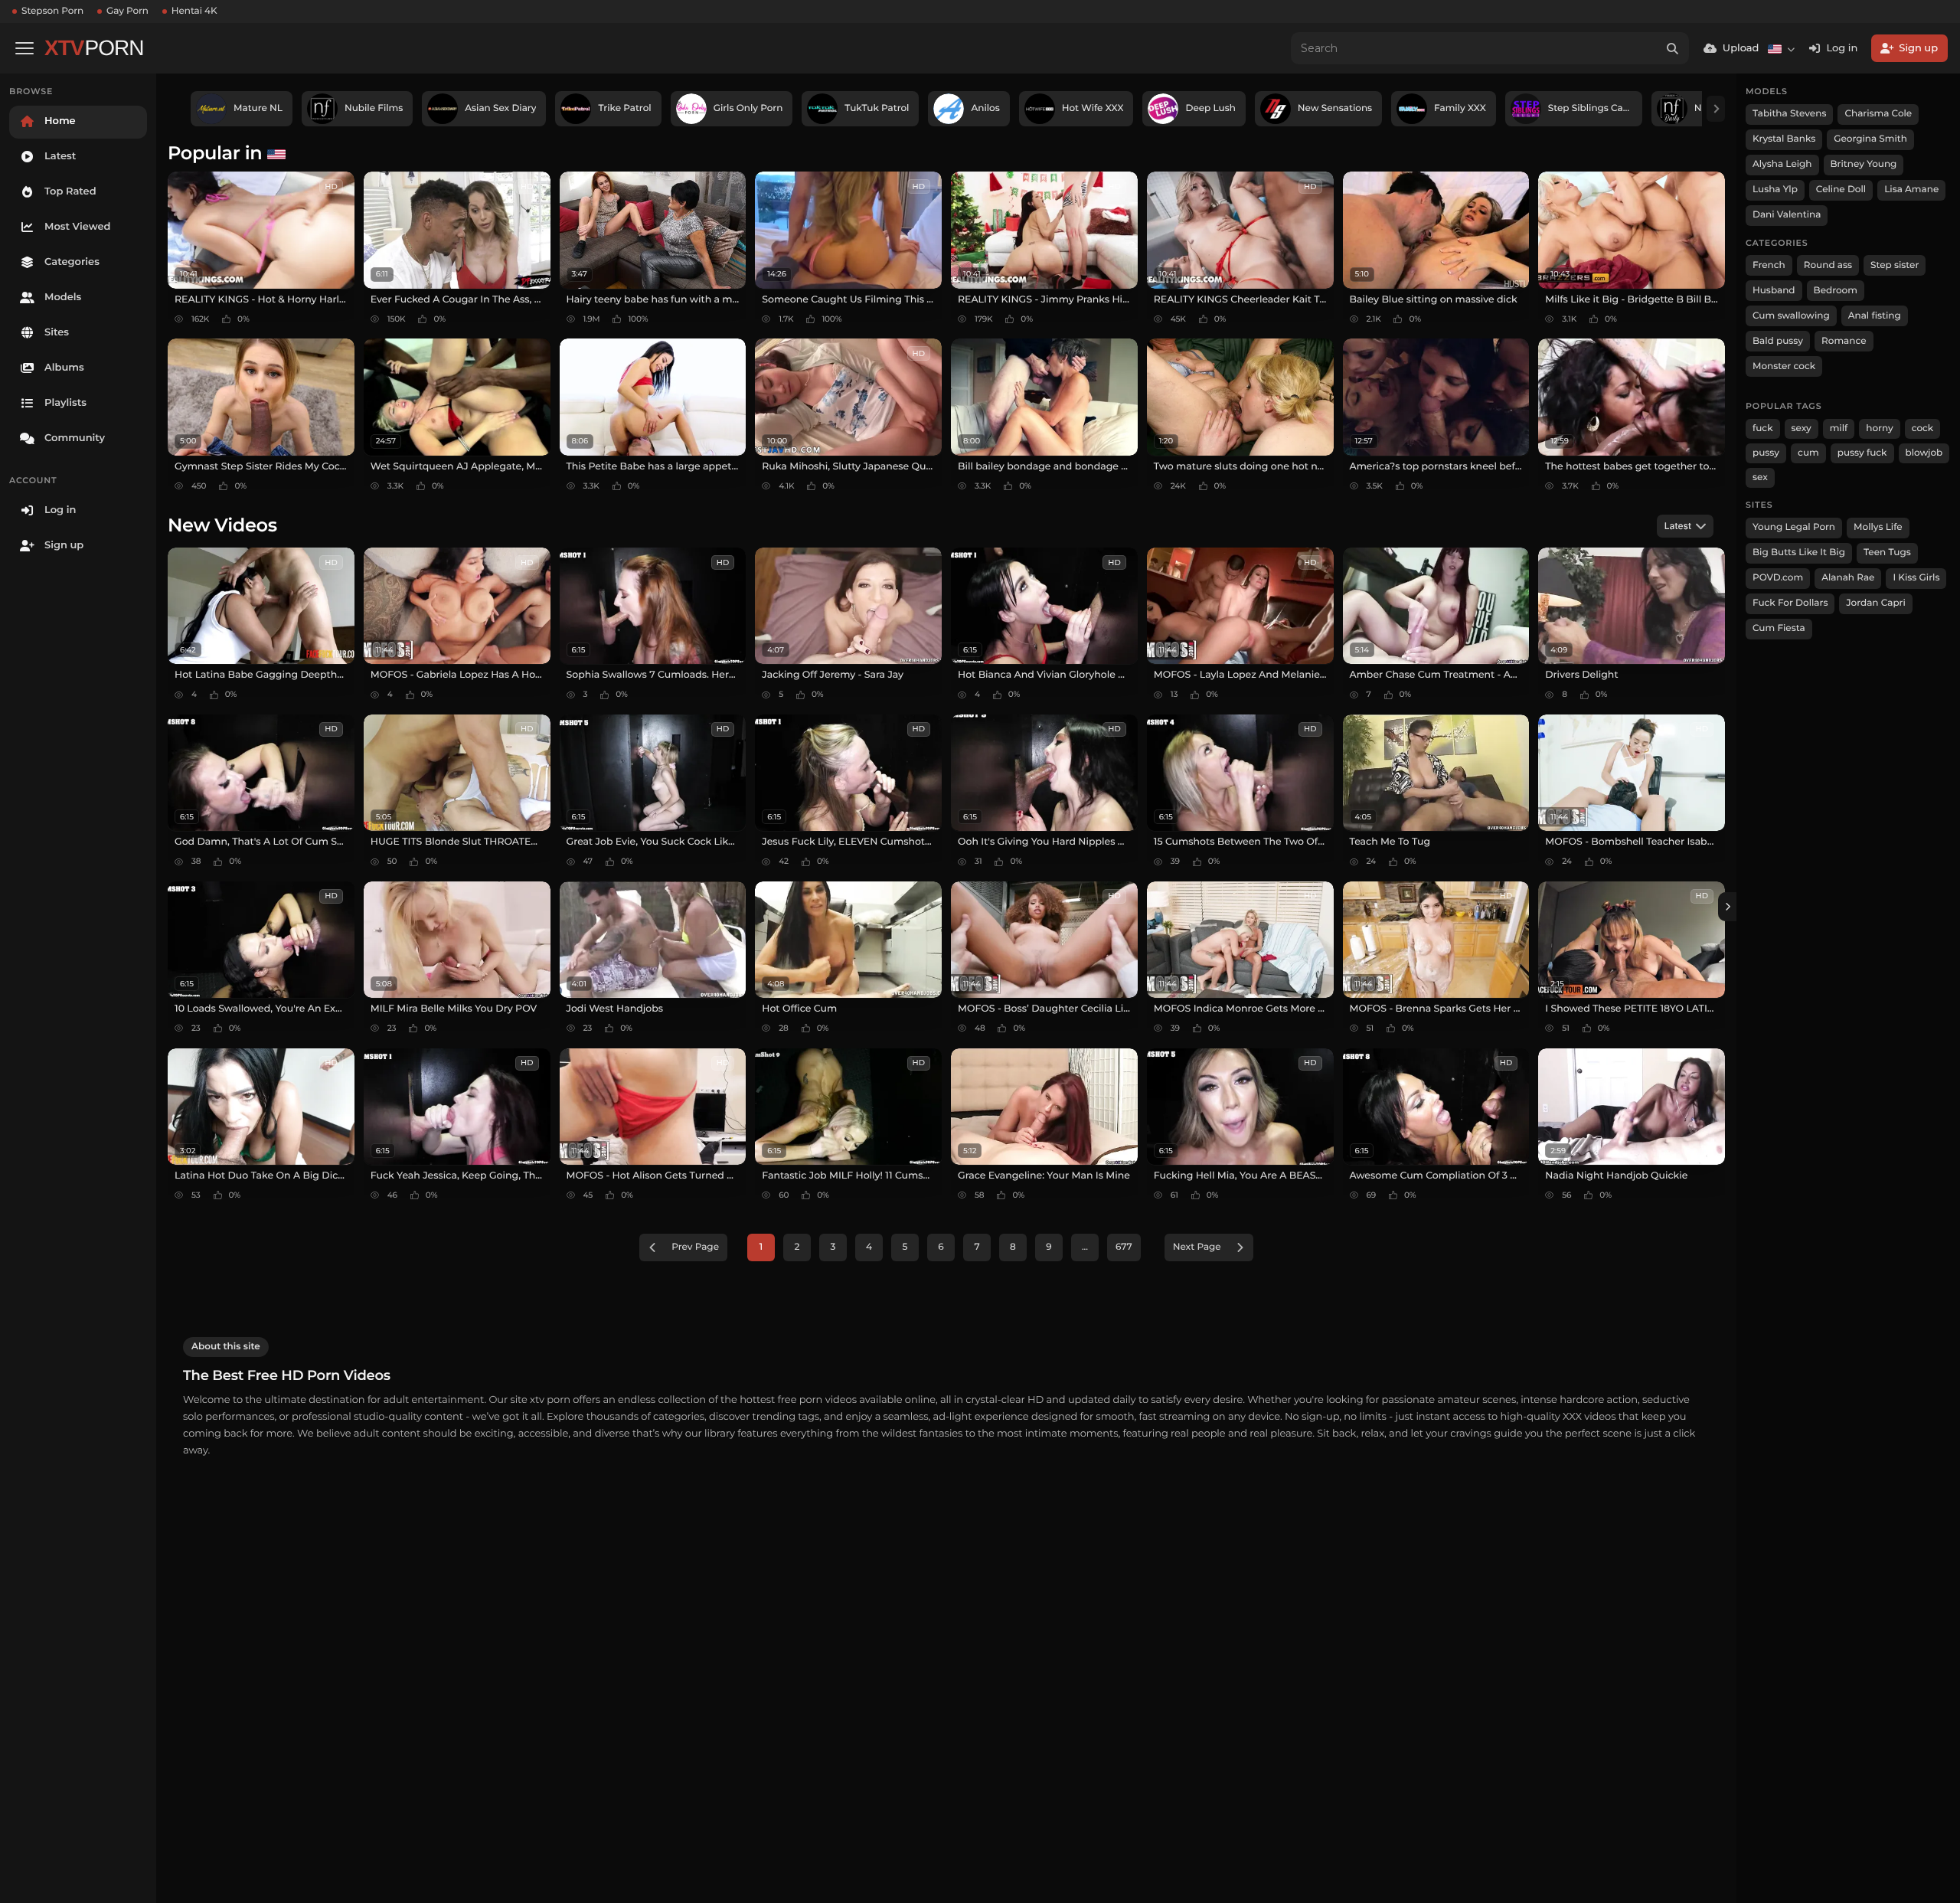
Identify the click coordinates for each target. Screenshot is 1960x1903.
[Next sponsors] (1716, 109)
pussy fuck (1862, 453)
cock (1923, 428)
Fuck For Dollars (1790, 603)
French (1769, 265)
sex (1760, 477)
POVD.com (1778, 578)
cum (1808, 453)
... (1085, 1247)
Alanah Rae (1848, 578)
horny (1879, 428)
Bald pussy (1778, 341)
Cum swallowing (1791, 316)
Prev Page (695, 1247)
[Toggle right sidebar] (1727, 907)
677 (1124, 1247)
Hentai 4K (194, 11)
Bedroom (1836, 291)
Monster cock (1784, 366)
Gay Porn (127, 11)
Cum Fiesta (1779, 628)
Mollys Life (1878, 527)
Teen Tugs (1887, 553)
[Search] (1673, 48)
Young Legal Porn (1794, 527)
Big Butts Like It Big (1799, 553)
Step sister (1895, 265)
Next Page (1197, 1247)
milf (1839, 428)
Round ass (1828, 265)
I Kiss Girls (1916, 578)
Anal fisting (1875, 316)
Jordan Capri (1875, 603)
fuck (1763, 428)
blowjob (1924, 453)
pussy (1766, 453)
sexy (1802, 428)
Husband (1774, 291)
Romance (1844, 341)
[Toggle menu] (24, 48)
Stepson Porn (52, 11)
